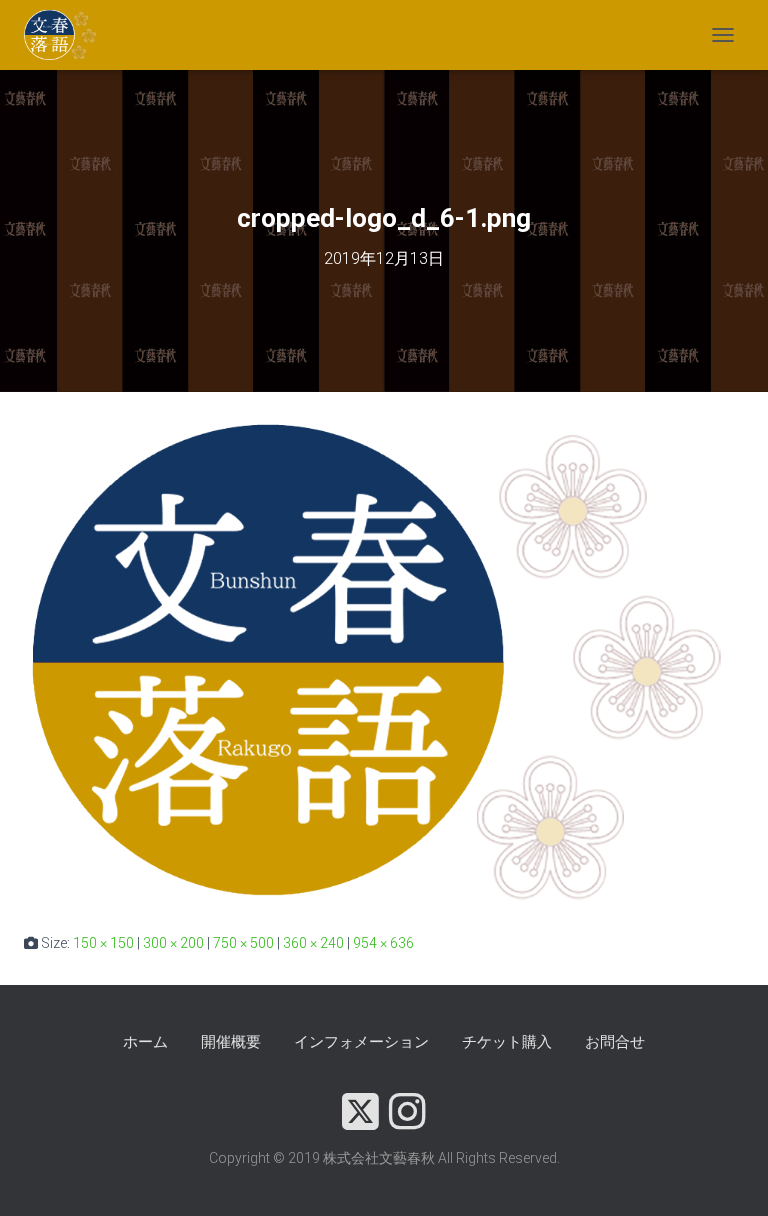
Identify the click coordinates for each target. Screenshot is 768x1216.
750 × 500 (243, 943)
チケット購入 (507, 1042)
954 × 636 (383, 943)
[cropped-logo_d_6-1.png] (384, 661)
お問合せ (615, 1042)
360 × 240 (313, 943)
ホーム (145, 1042)
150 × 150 (103, 943)
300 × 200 (173, 943)
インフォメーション (361, 1042)
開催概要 (231, 1042)
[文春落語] (69, 35)
